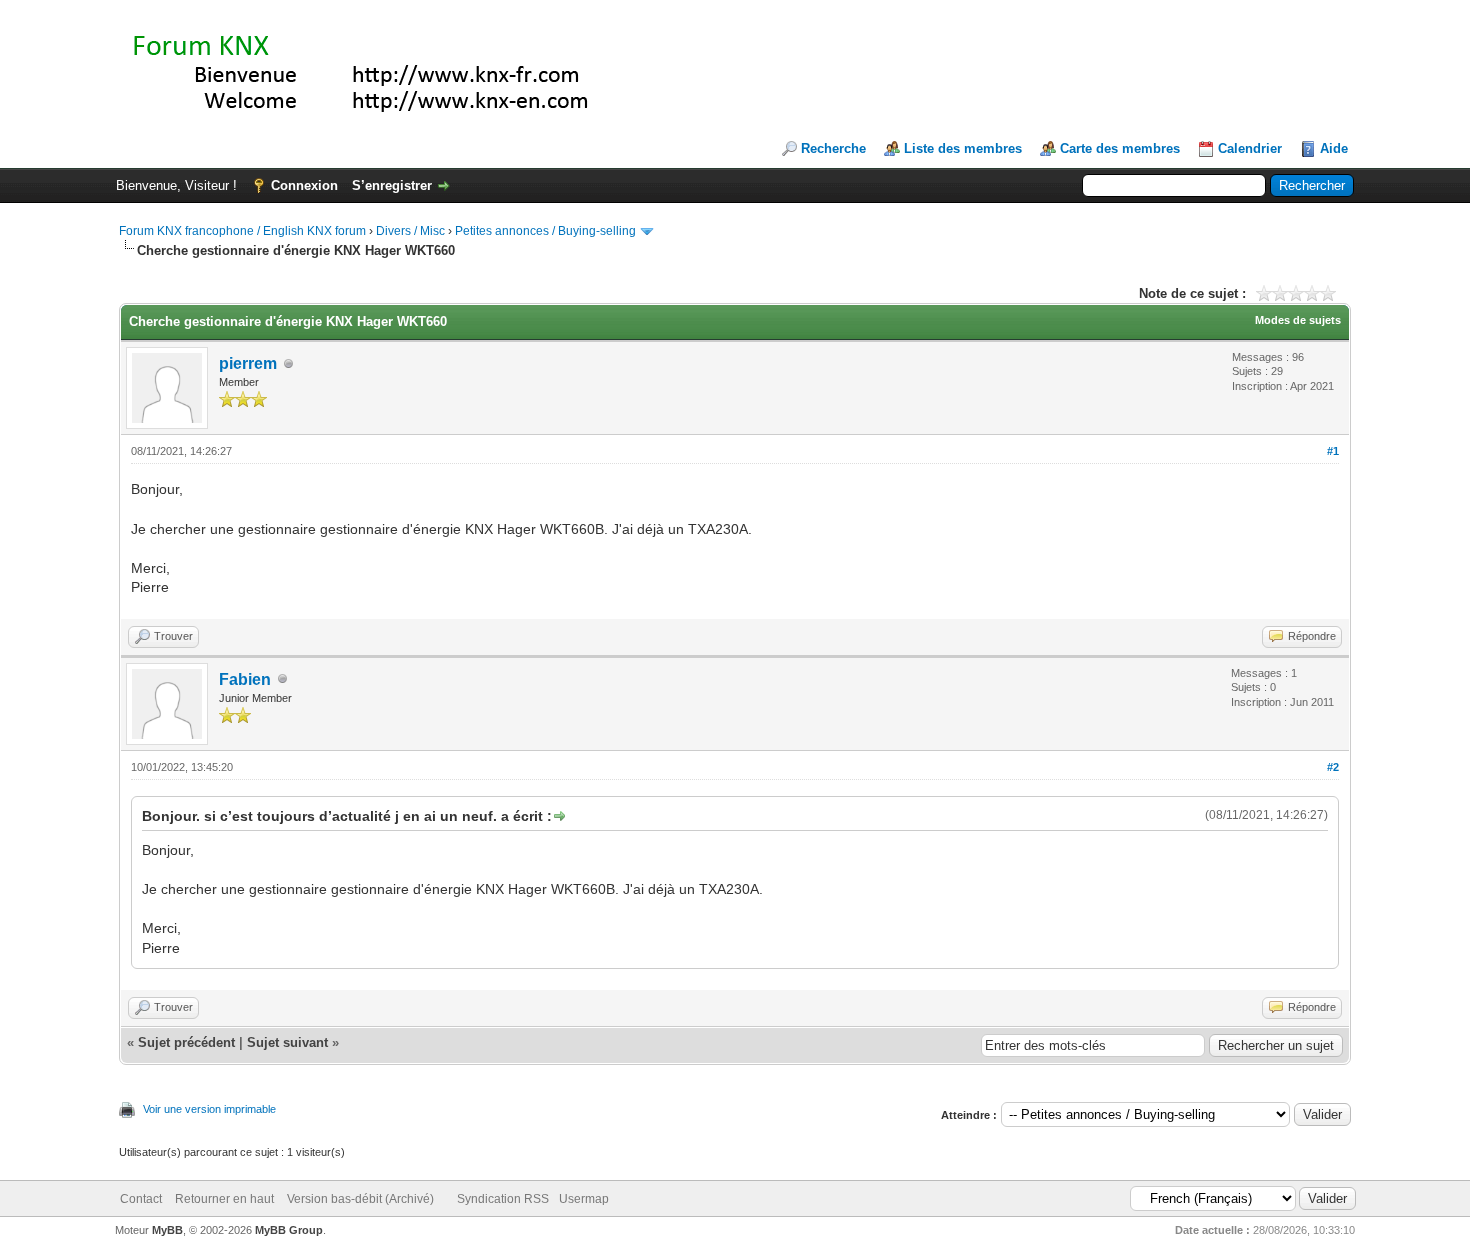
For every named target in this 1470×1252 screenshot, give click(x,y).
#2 (1333, 767)
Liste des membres (963, 148)
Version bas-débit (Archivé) (360, 1199)
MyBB (167, 1230)
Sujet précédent (186, 1042)
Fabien (245, 679)
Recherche (833, 148)
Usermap (584, 1199)
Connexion (304, 185)
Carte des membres (1120, 148)
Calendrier (1250, 148)
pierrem (248, 363)
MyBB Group (289, 1230)
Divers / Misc (410, 231)
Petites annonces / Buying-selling (545, 231)
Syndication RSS (503, 1199)
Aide (1334, 148)
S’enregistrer (392, 185)
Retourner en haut (224, 1199)
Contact (141, 1199)
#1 (1333, 451)
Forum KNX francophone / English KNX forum (242, 231)
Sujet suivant (287, 1042)
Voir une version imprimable (209, 1109)
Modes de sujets (1298, 320)
